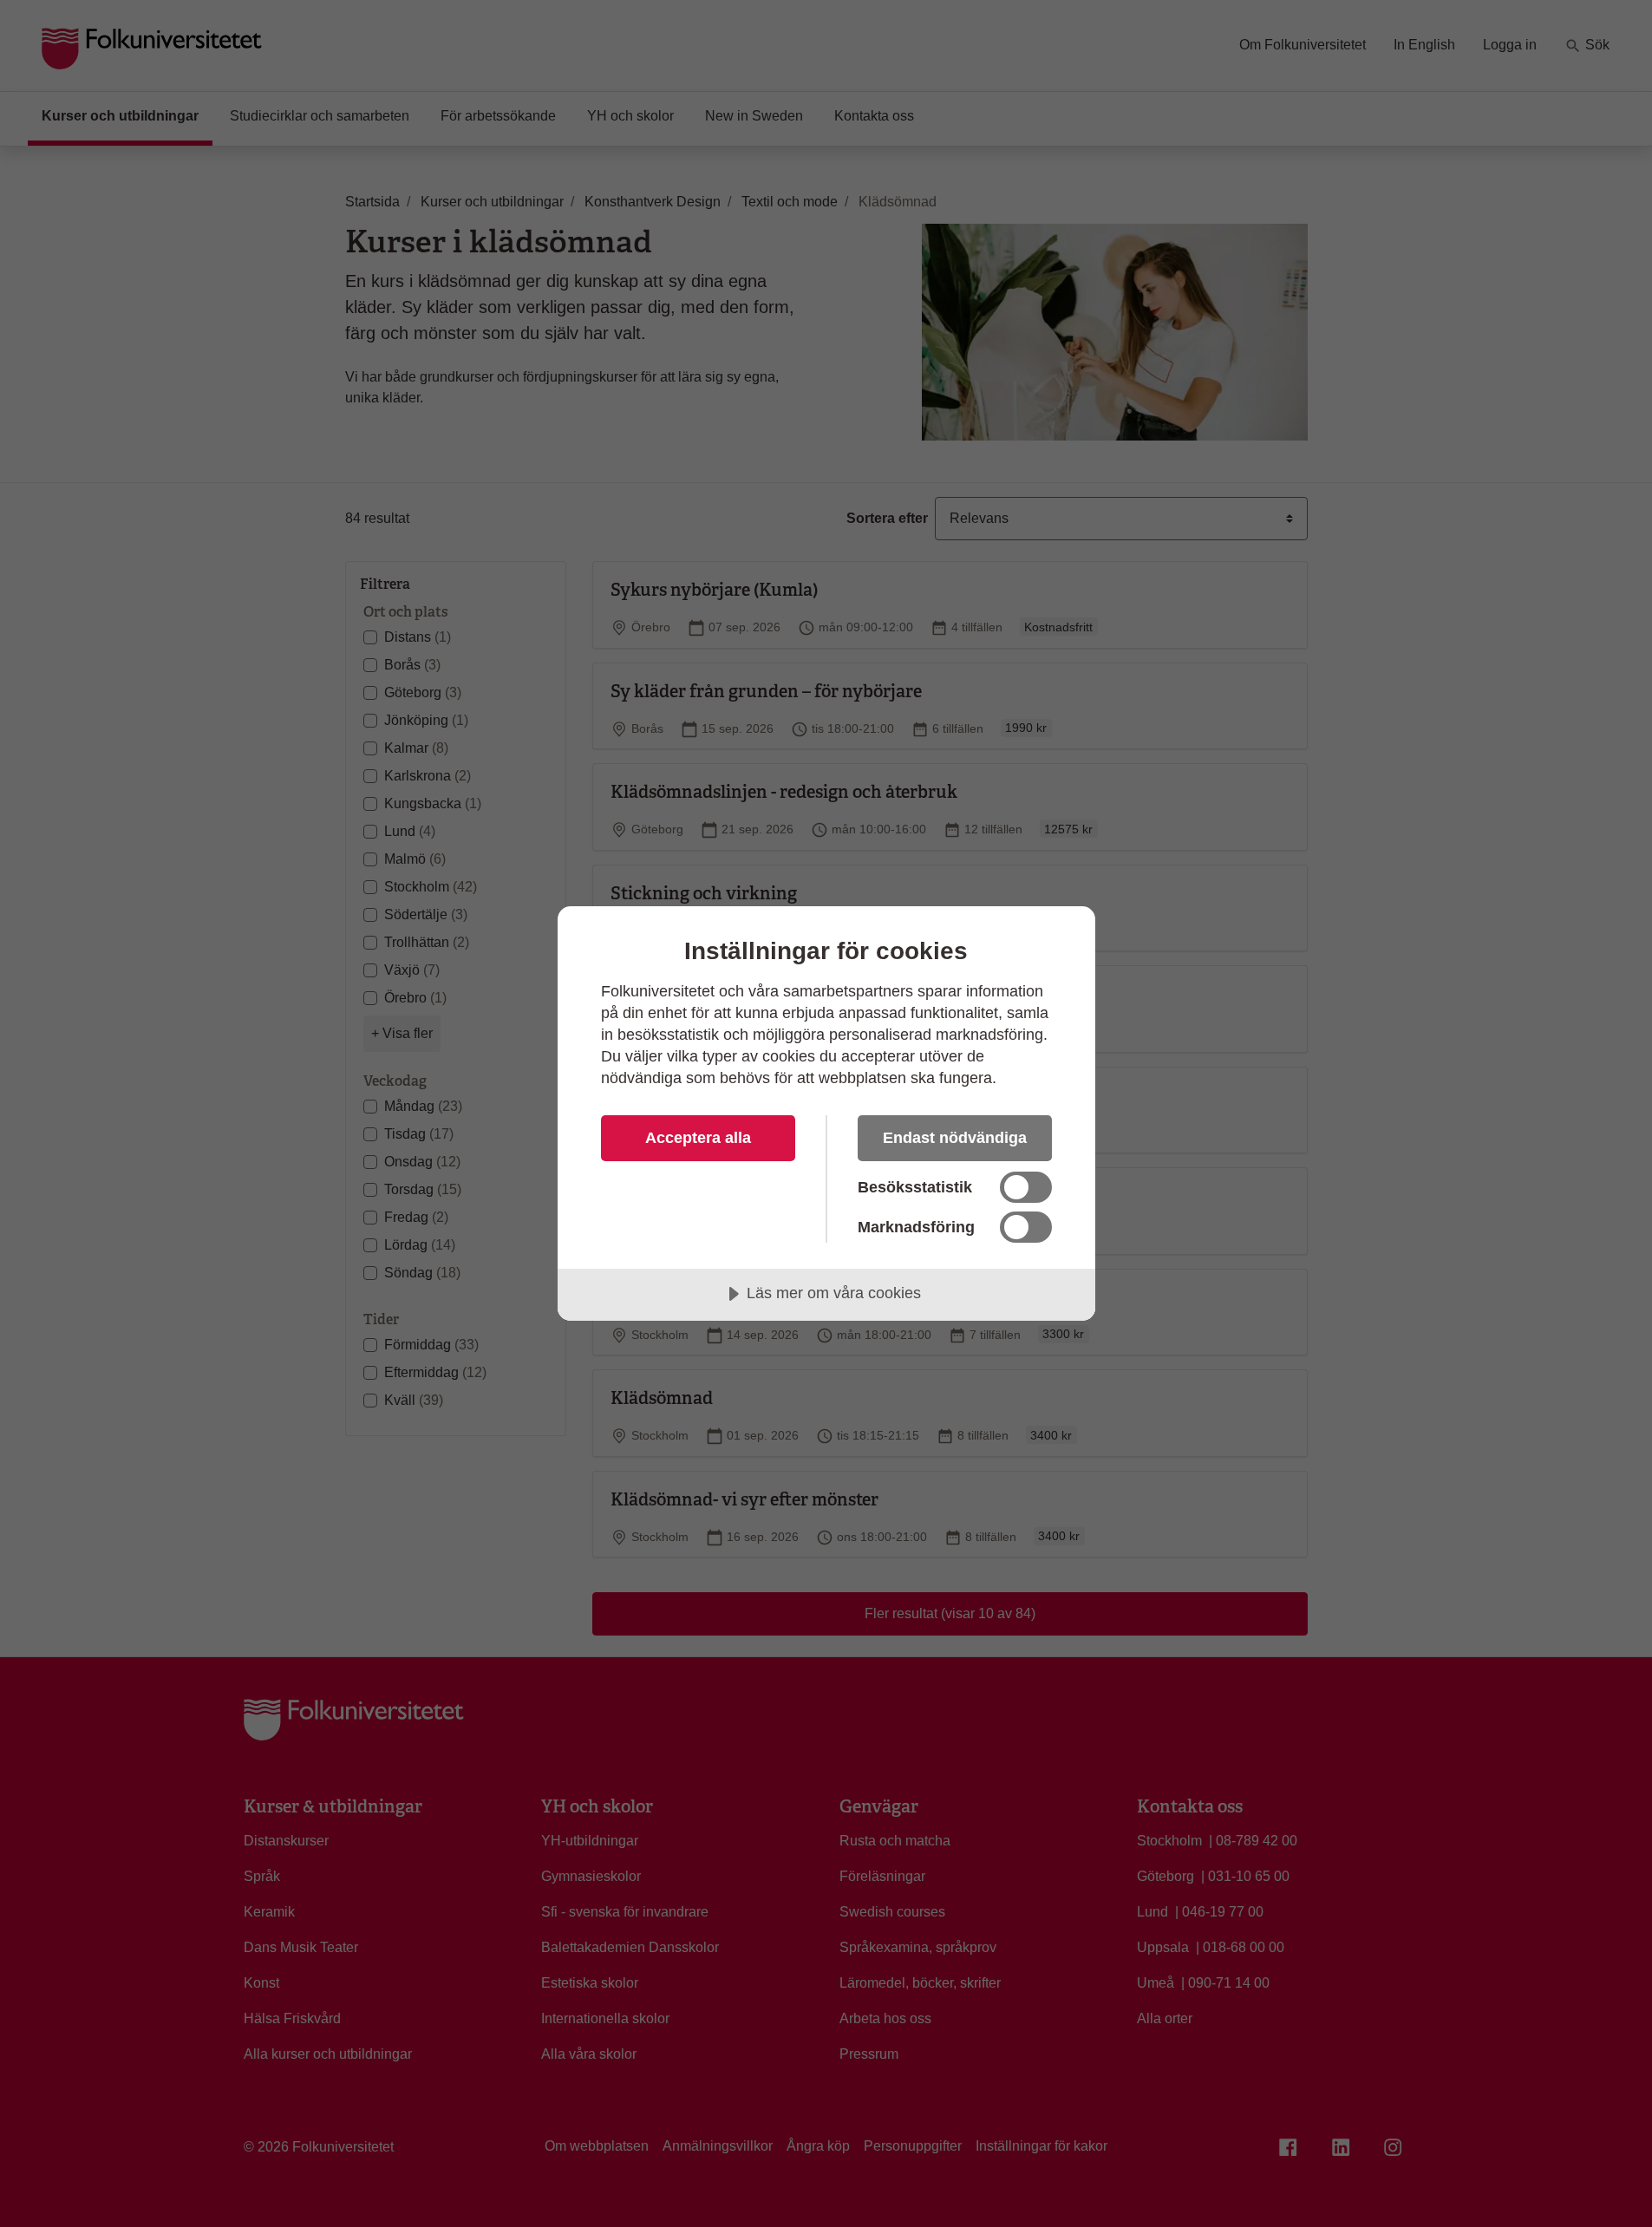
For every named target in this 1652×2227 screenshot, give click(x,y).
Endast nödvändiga (955, 1138)
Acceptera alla (698, 1138)
